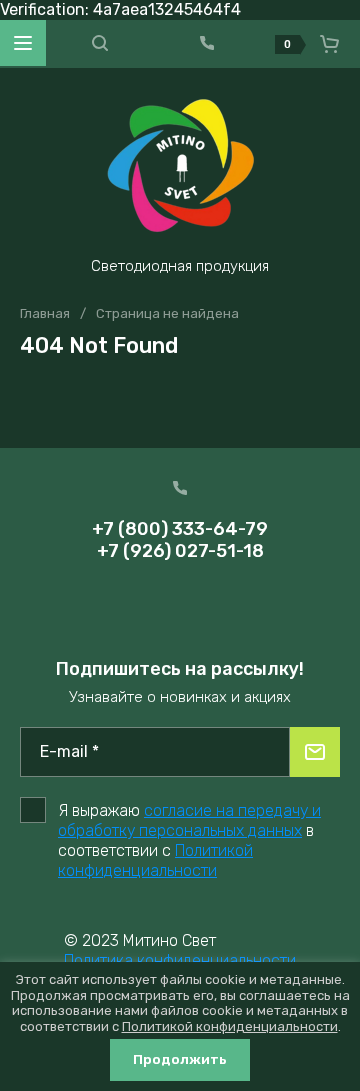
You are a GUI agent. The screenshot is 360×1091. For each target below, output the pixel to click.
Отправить (315, 752)
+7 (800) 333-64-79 (180, 529)
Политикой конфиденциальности (155, 860)
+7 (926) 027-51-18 (180, 551)
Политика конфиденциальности (180, 960)
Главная (45, 313)
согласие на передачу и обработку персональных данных (189, 820)
